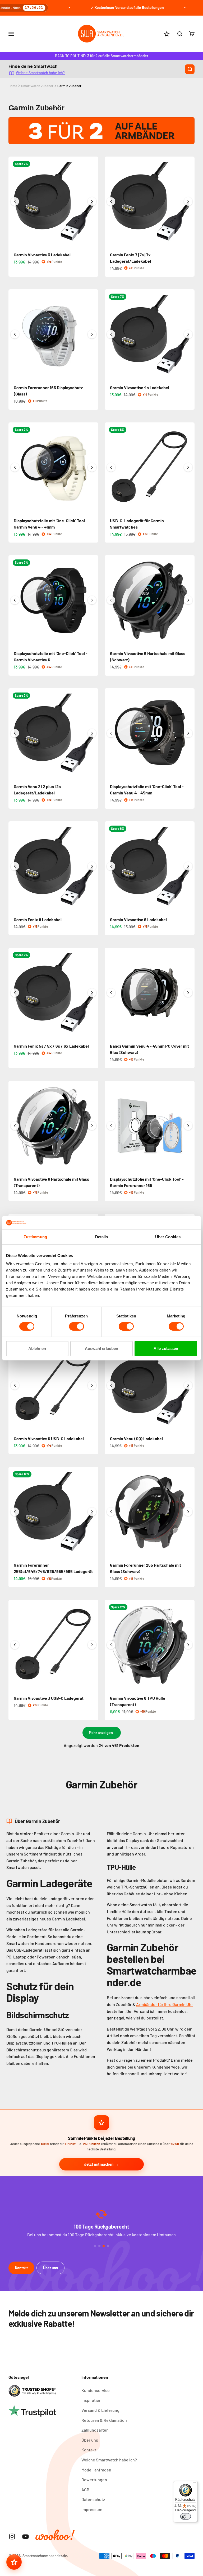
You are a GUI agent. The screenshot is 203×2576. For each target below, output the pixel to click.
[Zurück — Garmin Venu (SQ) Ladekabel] (111, 1385)
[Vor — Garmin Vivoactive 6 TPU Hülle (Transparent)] (188, 1645)
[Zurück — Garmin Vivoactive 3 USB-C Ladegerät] (15, 1645)
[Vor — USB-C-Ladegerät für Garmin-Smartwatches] (188, 467)
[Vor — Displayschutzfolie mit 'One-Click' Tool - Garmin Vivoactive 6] (92, 600)
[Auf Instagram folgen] (12, 2537)
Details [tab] (102, 1237)
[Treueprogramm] (14, 2562)
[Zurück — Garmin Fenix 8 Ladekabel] (15, 866)
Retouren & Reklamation (104, 2420)
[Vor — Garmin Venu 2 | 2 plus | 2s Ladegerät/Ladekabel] (92, 733)
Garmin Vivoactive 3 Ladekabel (42, 255)
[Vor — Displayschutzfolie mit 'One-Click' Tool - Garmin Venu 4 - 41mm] (92, 467)
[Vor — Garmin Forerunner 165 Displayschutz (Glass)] (92, 334)
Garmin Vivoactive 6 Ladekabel (138, 919)
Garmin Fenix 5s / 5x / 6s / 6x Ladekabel (51, 1046)
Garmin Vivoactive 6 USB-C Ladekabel (49, 1438)
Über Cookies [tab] (168, 1237)
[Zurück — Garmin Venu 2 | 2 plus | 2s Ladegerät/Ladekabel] (15, 733)
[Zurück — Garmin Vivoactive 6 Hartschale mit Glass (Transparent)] (15, 1126)
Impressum (92, 2509)
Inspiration (91, 2400)
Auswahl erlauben (101, 1348)
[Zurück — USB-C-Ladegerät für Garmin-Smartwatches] (111, 467)
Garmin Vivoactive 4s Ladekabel (140, 387)
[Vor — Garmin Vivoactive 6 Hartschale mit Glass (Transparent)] (92, 1126)
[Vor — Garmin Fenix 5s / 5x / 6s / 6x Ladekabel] (92, 993)
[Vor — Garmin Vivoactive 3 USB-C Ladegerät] (92, 1645)
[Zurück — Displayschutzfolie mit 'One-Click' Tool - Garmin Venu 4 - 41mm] (15, 467)
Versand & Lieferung (100, 2410)
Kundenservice (96, 2390)
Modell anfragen (96, 2470)
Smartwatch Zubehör (37, 86)
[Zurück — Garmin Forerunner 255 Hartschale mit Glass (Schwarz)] (111, 1512)
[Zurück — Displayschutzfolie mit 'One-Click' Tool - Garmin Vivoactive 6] (15, 600)
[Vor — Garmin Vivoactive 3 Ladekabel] (92, 201)
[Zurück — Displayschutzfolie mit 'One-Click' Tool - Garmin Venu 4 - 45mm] (111, 733)
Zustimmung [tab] (35, 1237)
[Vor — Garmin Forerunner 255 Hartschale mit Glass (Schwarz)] (188, 1512)
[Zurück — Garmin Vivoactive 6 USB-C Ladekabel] (15, 1385)
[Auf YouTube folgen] (26, 2537)
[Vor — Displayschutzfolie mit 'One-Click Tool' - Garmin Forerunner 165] (188, 1126)
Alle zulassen (166, 1348)
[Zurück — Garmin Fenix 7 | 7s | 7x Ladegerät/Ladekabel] (111, 201)
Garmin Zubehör (69, 86)
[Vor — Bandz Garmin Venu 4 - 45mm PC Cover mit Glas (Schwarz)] (188, 993)
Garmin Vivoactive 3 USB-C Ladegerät (49, 1698)
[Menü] (195, 2484)
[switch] (77, 1326)
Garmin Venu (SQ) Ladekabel (136, 1438)
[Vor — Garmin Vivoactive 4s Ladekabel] (188, 334)
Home (13, 86)
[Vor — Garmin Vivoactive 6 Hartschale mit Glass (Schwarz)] (188, 600)
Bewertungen (94, 2480)
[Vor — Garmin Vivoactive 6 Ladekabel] (188, 866)
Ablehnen (37, 1348)
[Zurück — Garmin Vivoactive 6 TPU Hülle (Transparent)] (111, 1645)
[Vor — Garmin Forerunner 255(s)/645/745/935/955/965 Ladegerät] (92, 1512)
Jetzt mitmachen (99, 2164)
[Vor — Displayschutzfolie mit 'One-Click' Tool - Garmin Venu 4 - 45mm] (188, 733)
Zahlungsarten (95, 2430)
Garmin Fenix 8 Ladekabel (38, 919)
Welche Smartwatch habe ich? (40, 72)
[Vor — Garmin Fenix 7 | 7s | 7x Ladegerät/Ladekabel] (188, 201)
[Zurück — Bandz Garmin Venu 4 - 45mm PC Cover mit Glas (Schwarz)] (111, 993)
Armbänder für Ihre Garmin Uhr (165, 2004)
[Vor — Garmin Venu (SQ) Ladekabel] (188, 1385)
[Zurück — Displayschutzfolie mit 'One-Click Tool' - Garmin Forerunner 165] (111, 1126)
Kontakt (21, 2268)
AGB (85, 2490)
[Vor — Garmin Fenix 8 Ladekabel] (92, 866)
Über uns (50, 2268)
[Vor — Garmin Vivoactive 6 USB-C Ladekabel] (92, 1385)
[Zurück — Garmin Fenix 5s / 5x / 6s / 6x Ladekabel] (15, 993)
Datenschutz (93, 2499)
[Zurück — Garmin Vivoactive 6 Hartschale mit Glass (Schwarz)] (111, 600)
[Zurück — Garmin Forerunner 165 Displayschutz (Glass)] (15, 334)
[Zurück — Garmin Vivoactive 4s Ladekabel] (111, 334)
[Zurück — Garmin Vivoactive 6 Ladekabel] (111, 866)
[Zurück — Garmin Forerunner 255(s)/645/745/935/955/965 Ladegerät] (15, 1512)
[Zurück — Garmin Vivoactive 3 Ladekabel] (15, 201)
